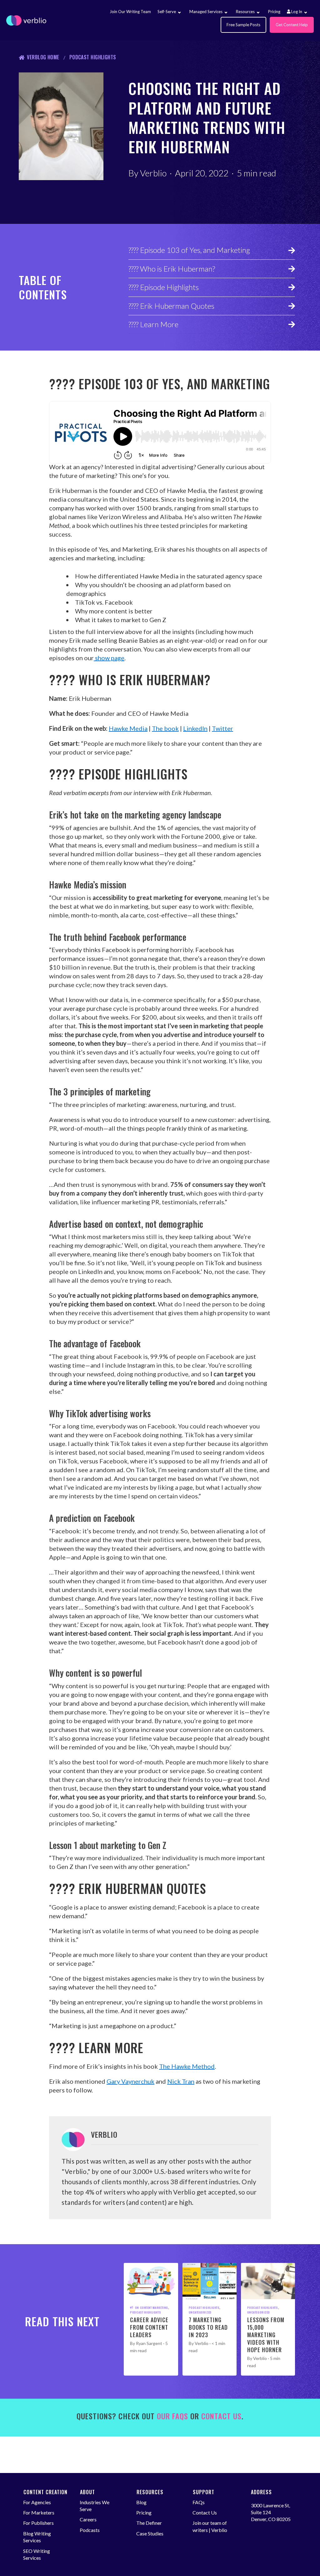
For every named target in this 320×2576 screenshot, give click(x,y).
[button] (179, 13)
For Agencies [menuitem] (37, 2502)
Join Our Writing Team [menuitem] (130, 12)
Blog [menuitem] (141, 2502)
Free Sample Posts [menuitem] (243, 25)
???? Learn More (153, 324)
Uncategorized (200, 2312)
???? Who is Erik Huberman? (172, 269)
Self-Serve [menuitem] (167, 12)
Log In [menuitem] (296, 12)
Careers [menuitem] (88, 2519)
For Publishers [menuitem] (38, 2523)
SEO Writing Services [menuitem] (37, 2554)
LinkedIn (195, 728)
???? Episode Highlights (164, 287)
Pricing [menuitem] (274, 12)
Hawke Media (128, 728)
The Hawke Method (187, 2066)
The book (165, 728)
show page (109, 658)
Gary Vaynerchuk (130, 2081)
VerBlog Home (43, 57)
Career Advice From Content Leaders (149, 2327)
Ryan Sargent (149, 2343)
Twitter (222, 728)
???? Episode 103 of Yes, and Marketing (189, 250)
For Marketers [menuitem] (39, 2512)
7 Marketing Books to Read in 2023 (208, 2327)
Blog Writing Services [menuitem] (37, 2537)
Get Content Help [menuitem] (292, 25)
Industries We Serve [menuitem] (95, 2506)
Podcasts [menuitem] (90, 2530)
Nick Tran (181, 2081)
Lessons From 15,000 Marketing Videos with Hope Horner (266, 2335)
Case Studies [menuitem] (150, 2533)
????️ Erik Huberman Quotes (171, 306)
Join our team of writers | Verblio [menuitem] (210, 2526)
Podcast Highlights (93, 57)
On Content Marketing (151, 2308)
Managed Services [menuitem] (206, 12)
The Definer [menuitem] (149, 2523)
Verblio (153, 173)
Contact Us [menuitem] (205, 2512)
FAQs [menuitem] (199, 2502)
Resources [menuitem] (245, 12)
